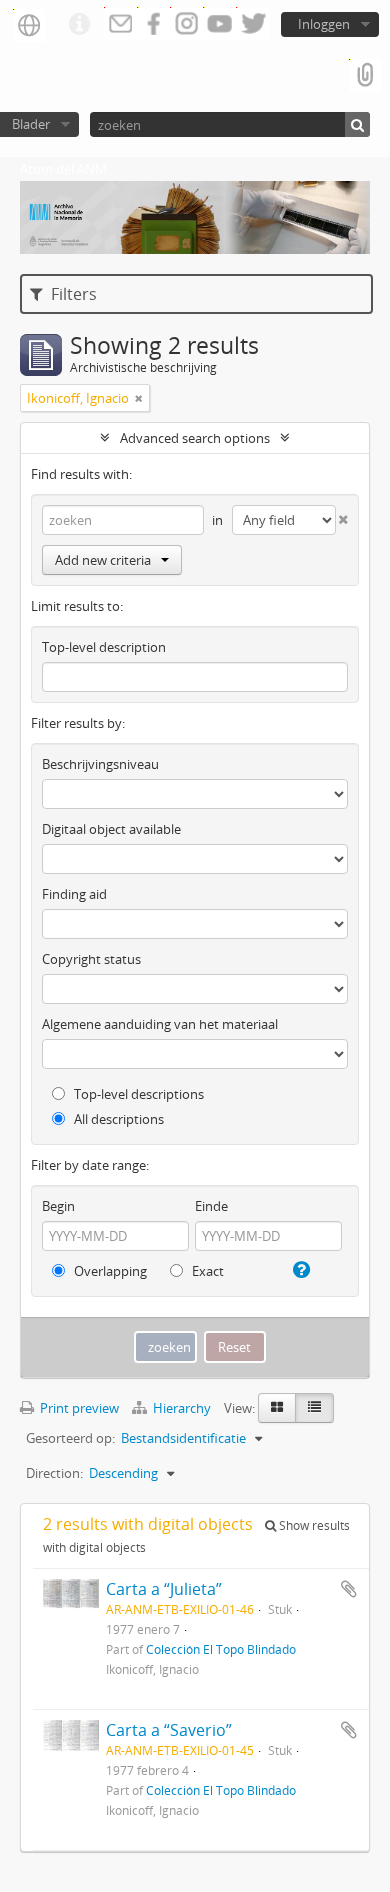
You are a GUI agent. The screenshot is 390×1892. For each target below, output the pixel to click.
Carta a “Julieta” (164, 1589)
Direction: (54, 1473)
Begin (58, 1206)
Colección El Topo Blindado (221, 1649)
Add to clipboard (349, 1589)
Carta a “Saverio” (169, 1730)
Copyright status (91, 959)
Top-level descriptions (137, 1094)
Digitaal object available (111, 829)
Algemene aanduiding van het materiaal (160, 1024)
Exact (206, 1271)
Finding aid (74, 894)
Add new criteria (103, 560)
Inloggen (324, 24)
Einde (211, 1206)
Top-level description (104, 647)
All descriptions (117, 1119)
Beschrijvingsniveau (100, 764)
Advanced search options (195, 438)
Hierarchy (182, 1408)
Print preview (78, 1408)
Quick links (79, 25)
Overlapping (109, 1271)
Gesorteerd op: (70, 1438)
